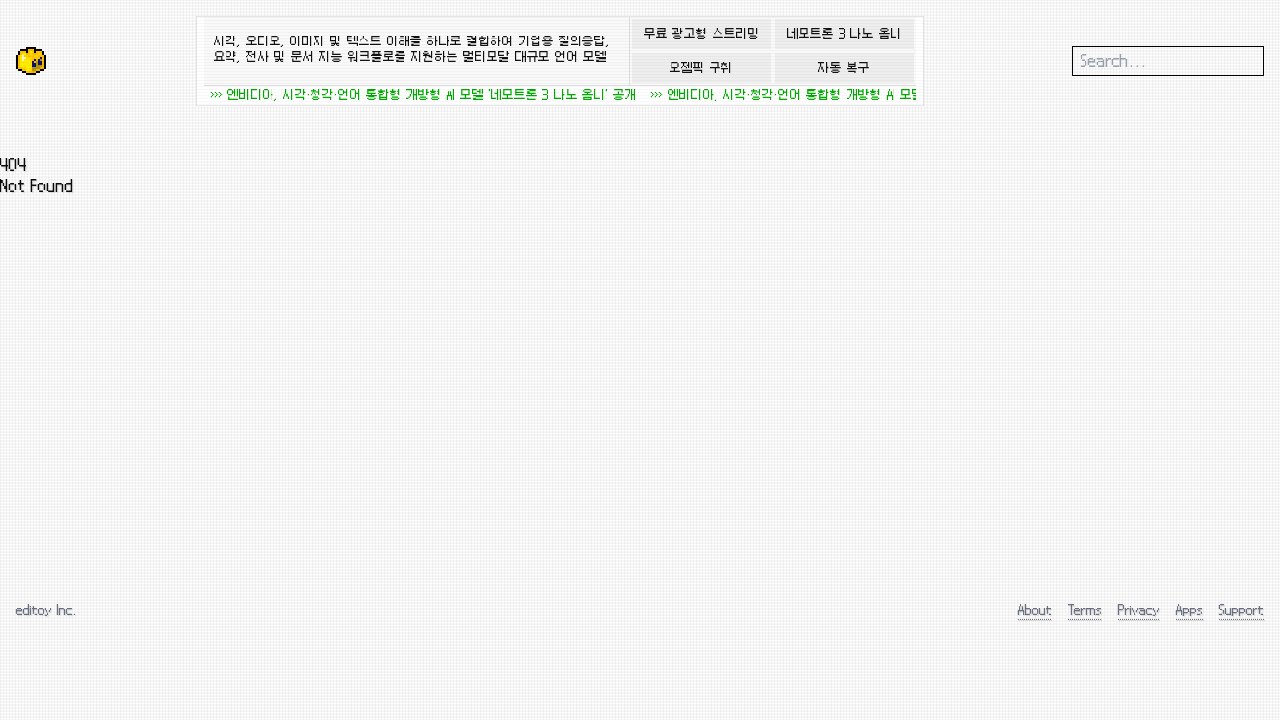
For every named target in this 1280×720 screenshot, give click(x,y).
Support (1241, 609)
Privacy (1139, 609)
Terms (1085, 609)
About (1035, 609)
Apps (1189, 609)
